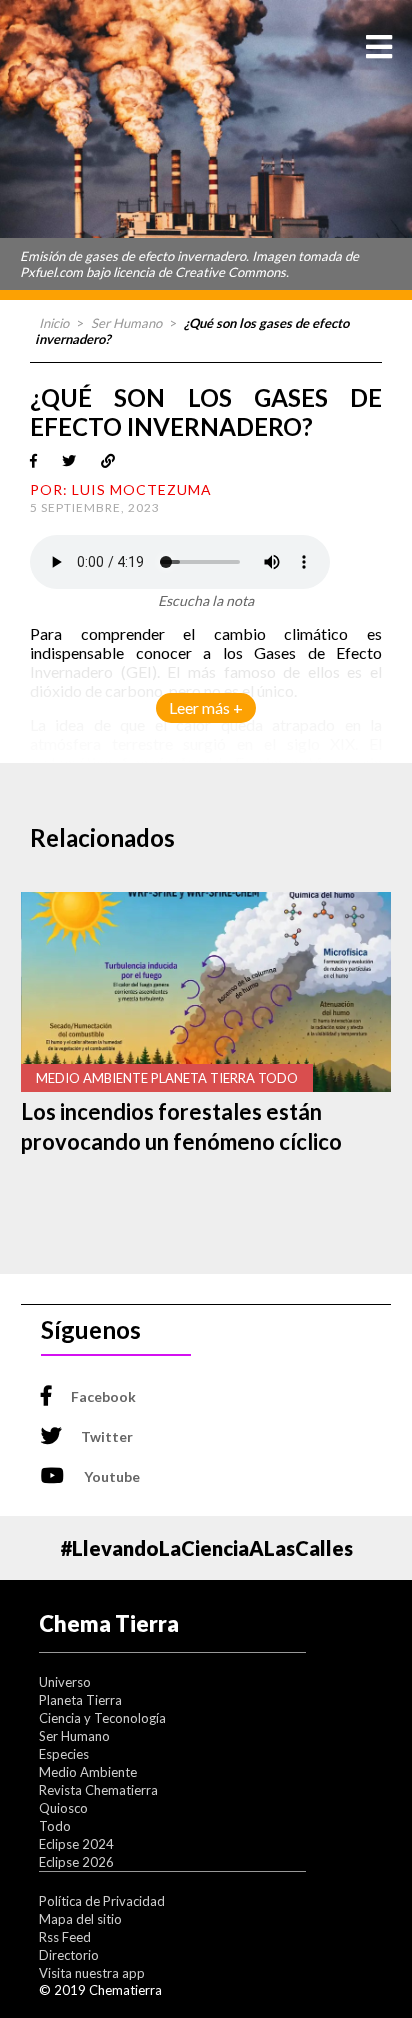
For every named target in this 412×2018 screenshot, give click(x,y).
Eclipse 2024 (76, 1844)
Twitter (107, 1436)
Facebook (103, 1396)
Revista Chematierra (98, 1790)
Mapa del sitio (80, 1919)
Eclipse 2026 (76, 1862)
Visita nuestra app (92, 1973)
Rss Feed (65, 1937)
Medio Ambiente (88, 1772)
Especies (64, 1754)
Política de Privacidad (102, 1901)
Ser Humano (126, 323)
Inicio (54, 323)
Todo (55, 1826)
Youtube (112, 1476)
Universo (65, 1682)
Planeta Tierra (80, 1700)
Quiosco (63, 1808)
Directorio (69, 1955)
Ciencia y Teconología (102, 1718)
